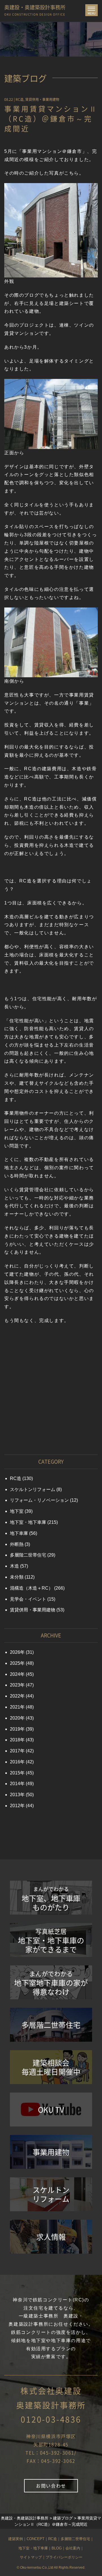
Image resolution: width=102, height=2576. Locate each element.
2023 (15, 1685)
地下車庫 (19, 1533)
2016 (15, 1762)
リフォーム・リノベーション (39, 1500)
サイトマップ (31, 2557)
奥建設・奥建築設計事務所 (35, 9)
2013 (15, 1795)
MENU (93, 11)
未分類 (17, 1577)
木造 (14, 1566)
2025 (15, 1663)
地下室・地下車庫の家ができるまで (51, 1941)
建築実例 (16, 2539)
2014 (15, 1784)
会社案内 (73, 2548)
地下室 (17, 1511)
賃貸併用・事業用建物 (42, 99)
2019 (15, 1729)
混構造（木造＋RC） (31, 1588)
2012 (15, 1806)
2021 (15, 1707)
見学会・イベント (28, 1599)
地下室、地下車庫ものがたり (51, 1899)
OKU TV (51, 2110)
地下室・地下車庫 (28, 1522)
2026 (15, 1652)
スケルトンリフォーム (33, 1489)
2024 (15, 1674)
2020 (15, 1718)
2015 (15, 1773)
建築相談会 (51, 2067)
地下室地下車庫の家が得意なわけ (51, 1983)
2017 (15, 1751)
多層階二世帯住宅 (28, 1555)
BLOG (57, 2548)
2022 (15, 1696)
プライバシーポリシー (64, 2557)
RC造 (20, 99)
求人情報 (51, 2237)
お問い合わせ (51, 2486)
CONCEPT (36, 2539)
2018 (15, 1740)
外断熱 (17, 1544)
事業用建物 (51, 2152)
